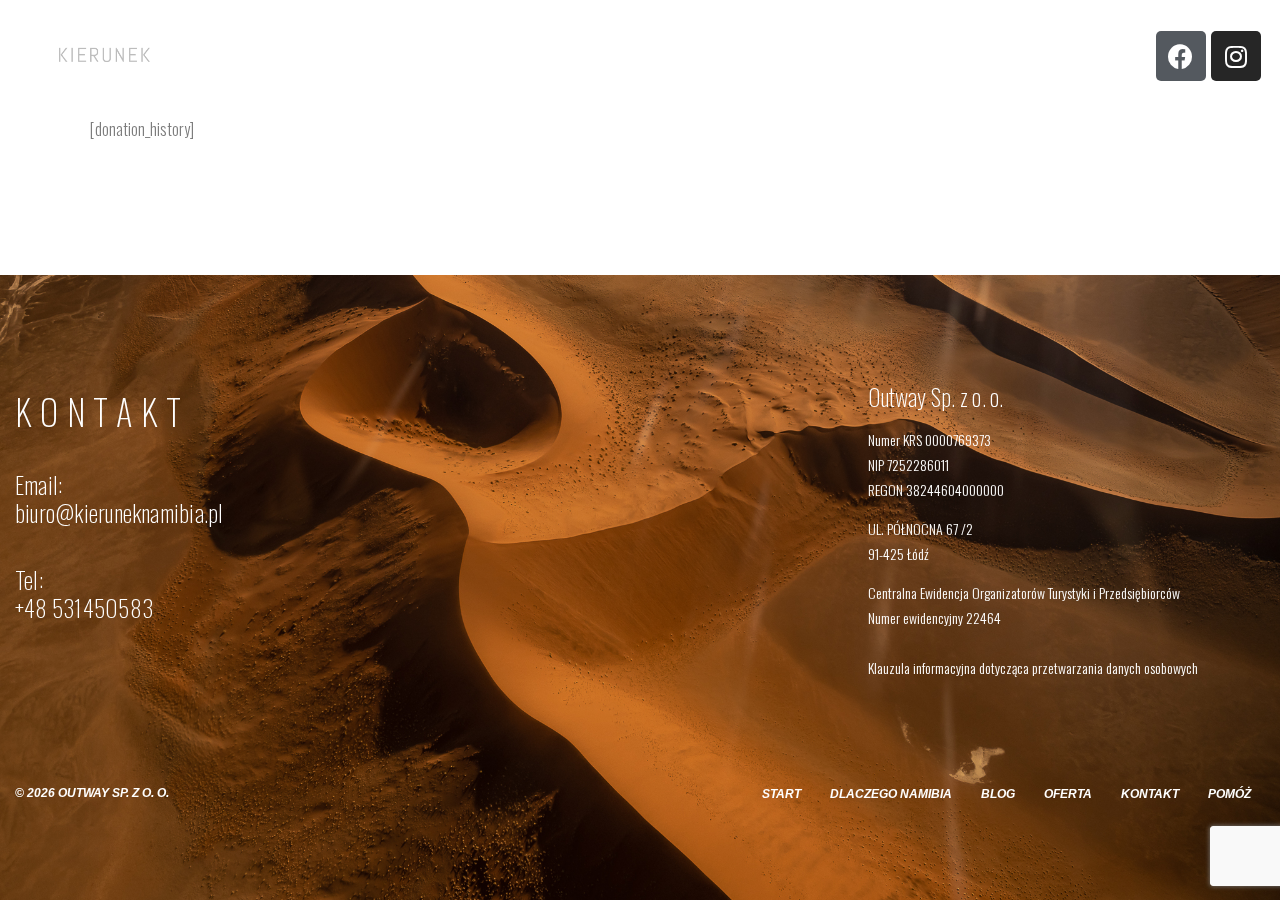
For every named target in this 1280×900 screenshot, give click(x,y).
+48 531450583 (84, 608)
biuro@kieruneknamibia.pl (119, 513)
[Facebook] (1181, 56)
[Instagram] (1236, 56)
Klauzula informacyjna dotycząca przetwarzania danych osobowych (1033, 667)
